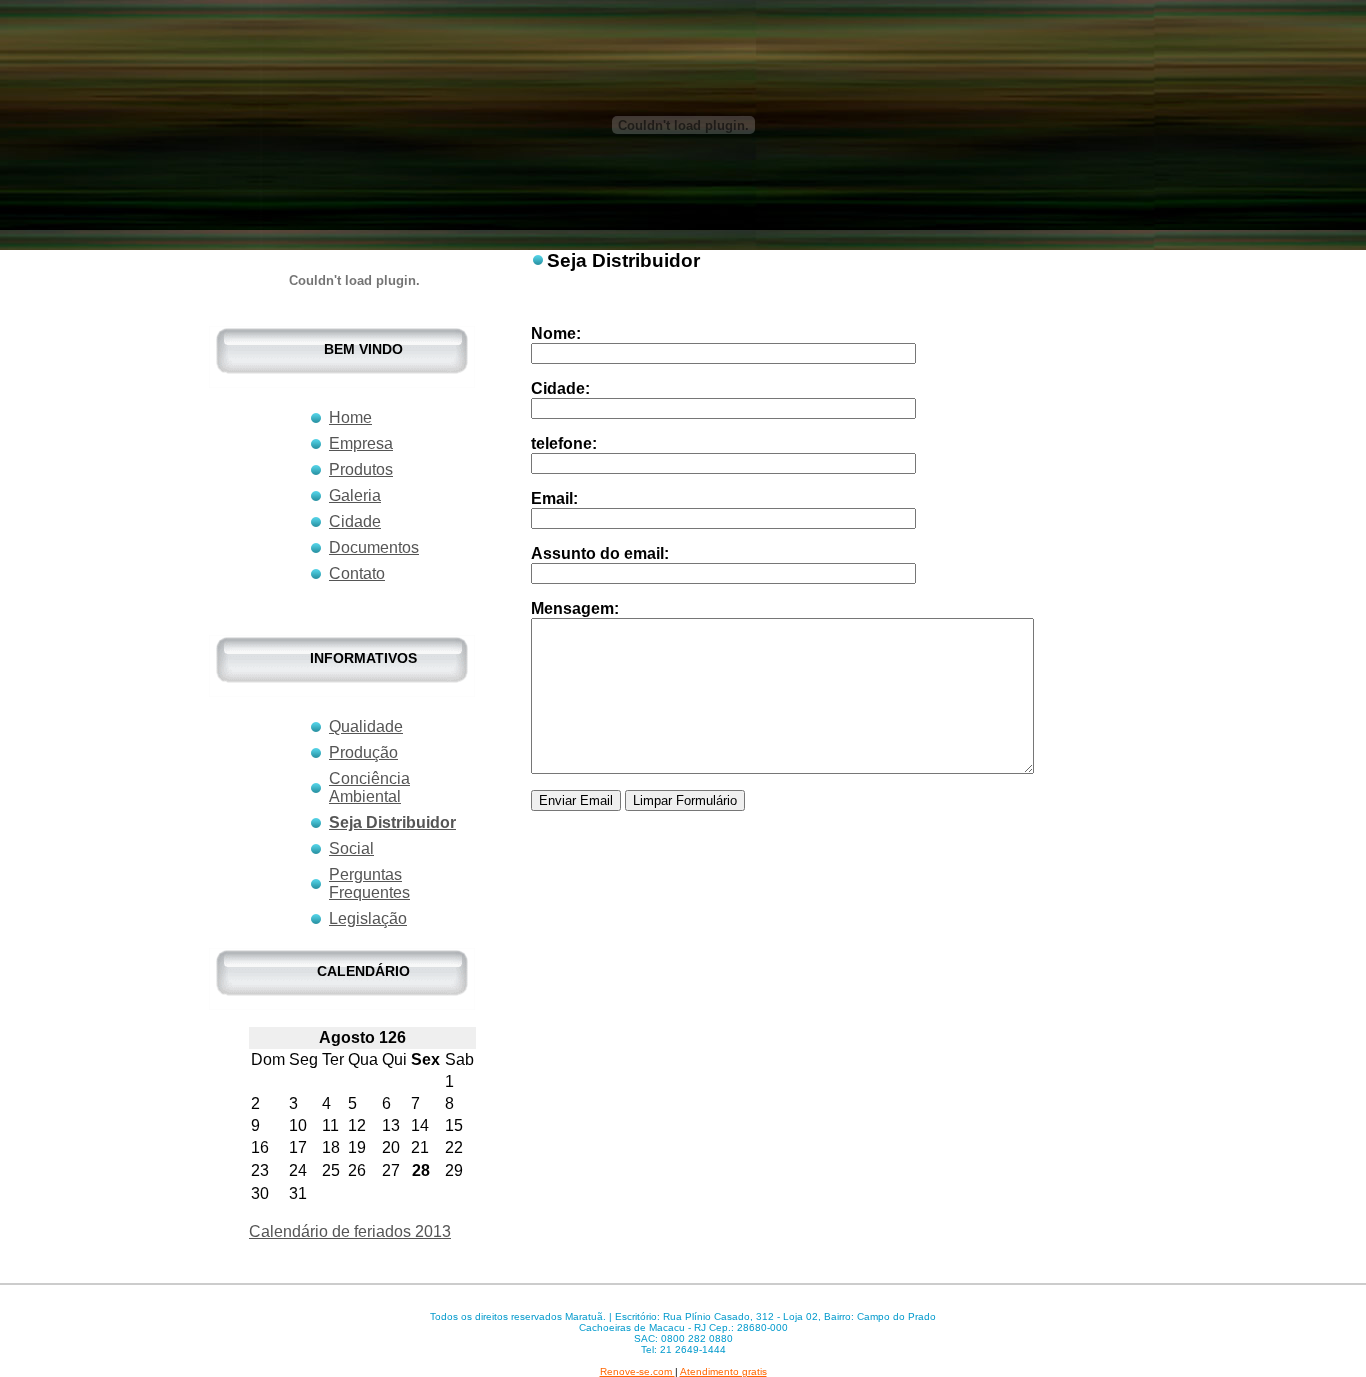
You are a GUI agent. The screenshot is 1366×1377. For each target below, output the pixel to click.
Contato (357, 573)
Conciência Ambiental (369, 787)
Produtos (361, 469)
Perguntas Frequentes (369, 883)
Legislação (368, 918)
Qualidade (366, 726)
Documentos (374, 547)
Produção (363, 752)
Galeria (355, 495)
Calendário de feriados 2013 (350, 1231)
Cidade (355, 521)
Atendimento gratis (723, 1371)
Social (351, 848)
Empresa (361, 443)
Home (350, 417)
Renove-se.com (637, 1371)
